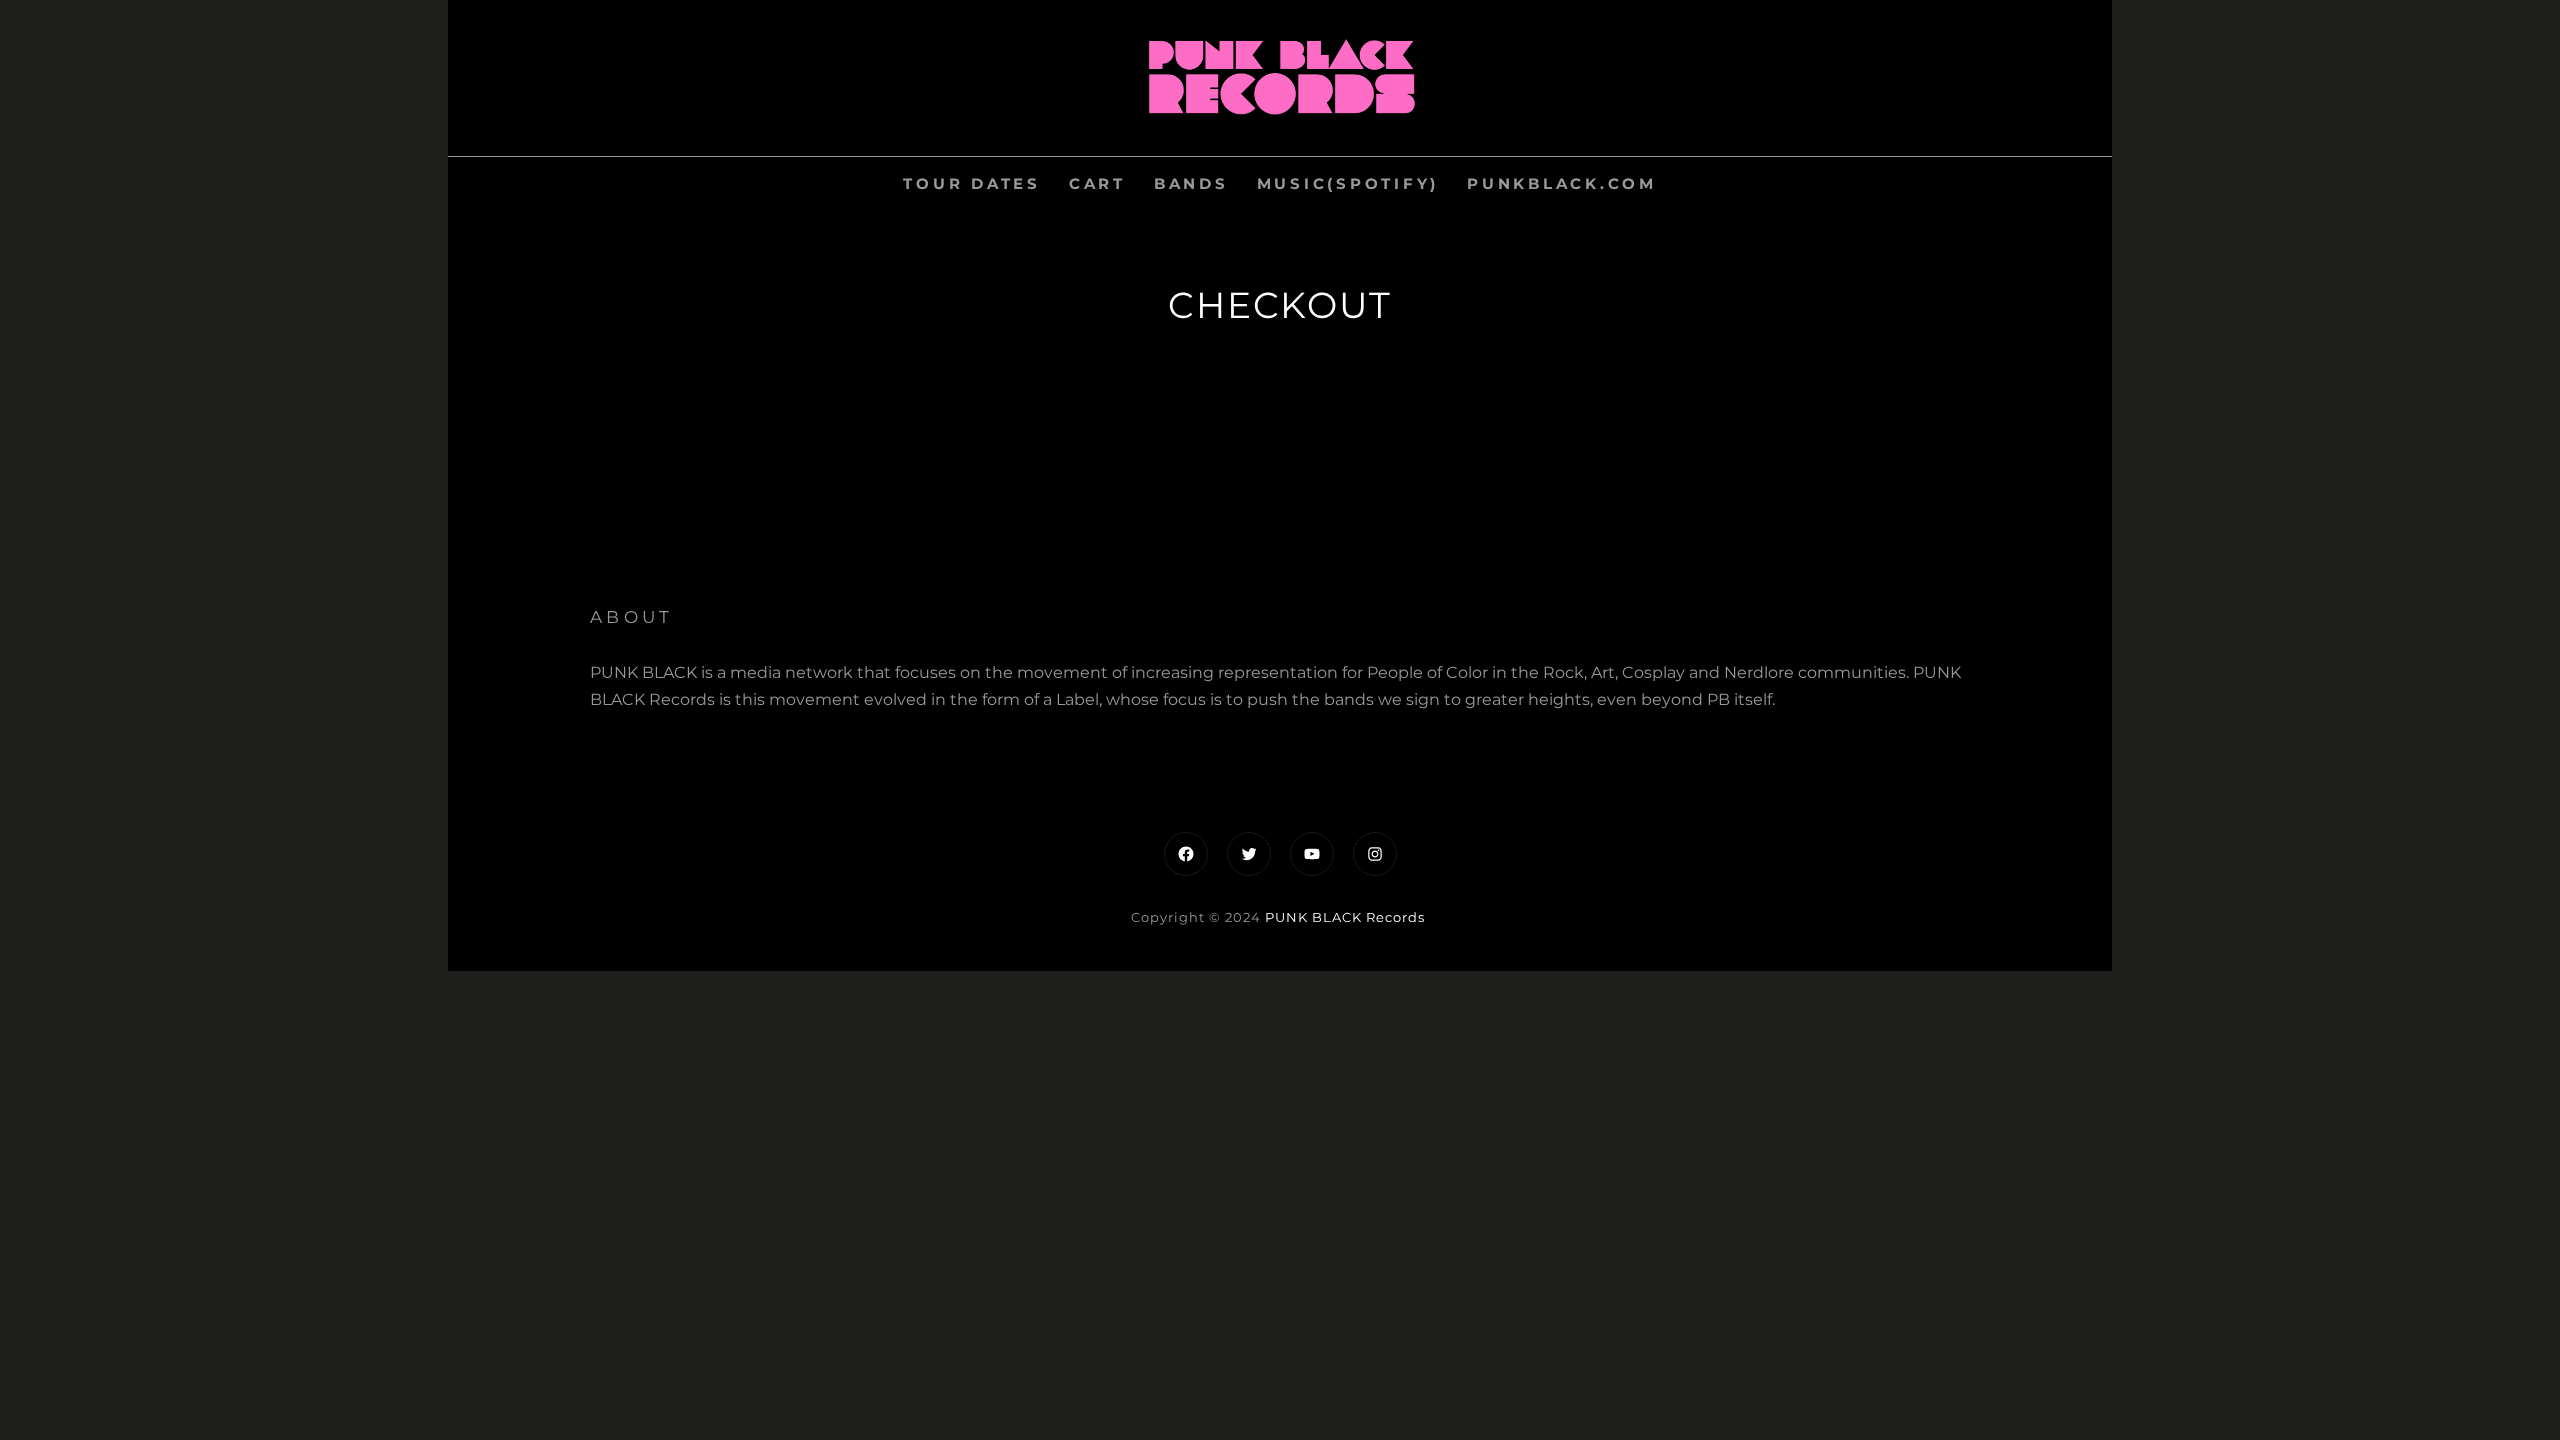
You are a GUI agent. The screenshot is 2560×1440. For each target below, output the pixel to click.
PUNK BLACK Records (1345, 917)
